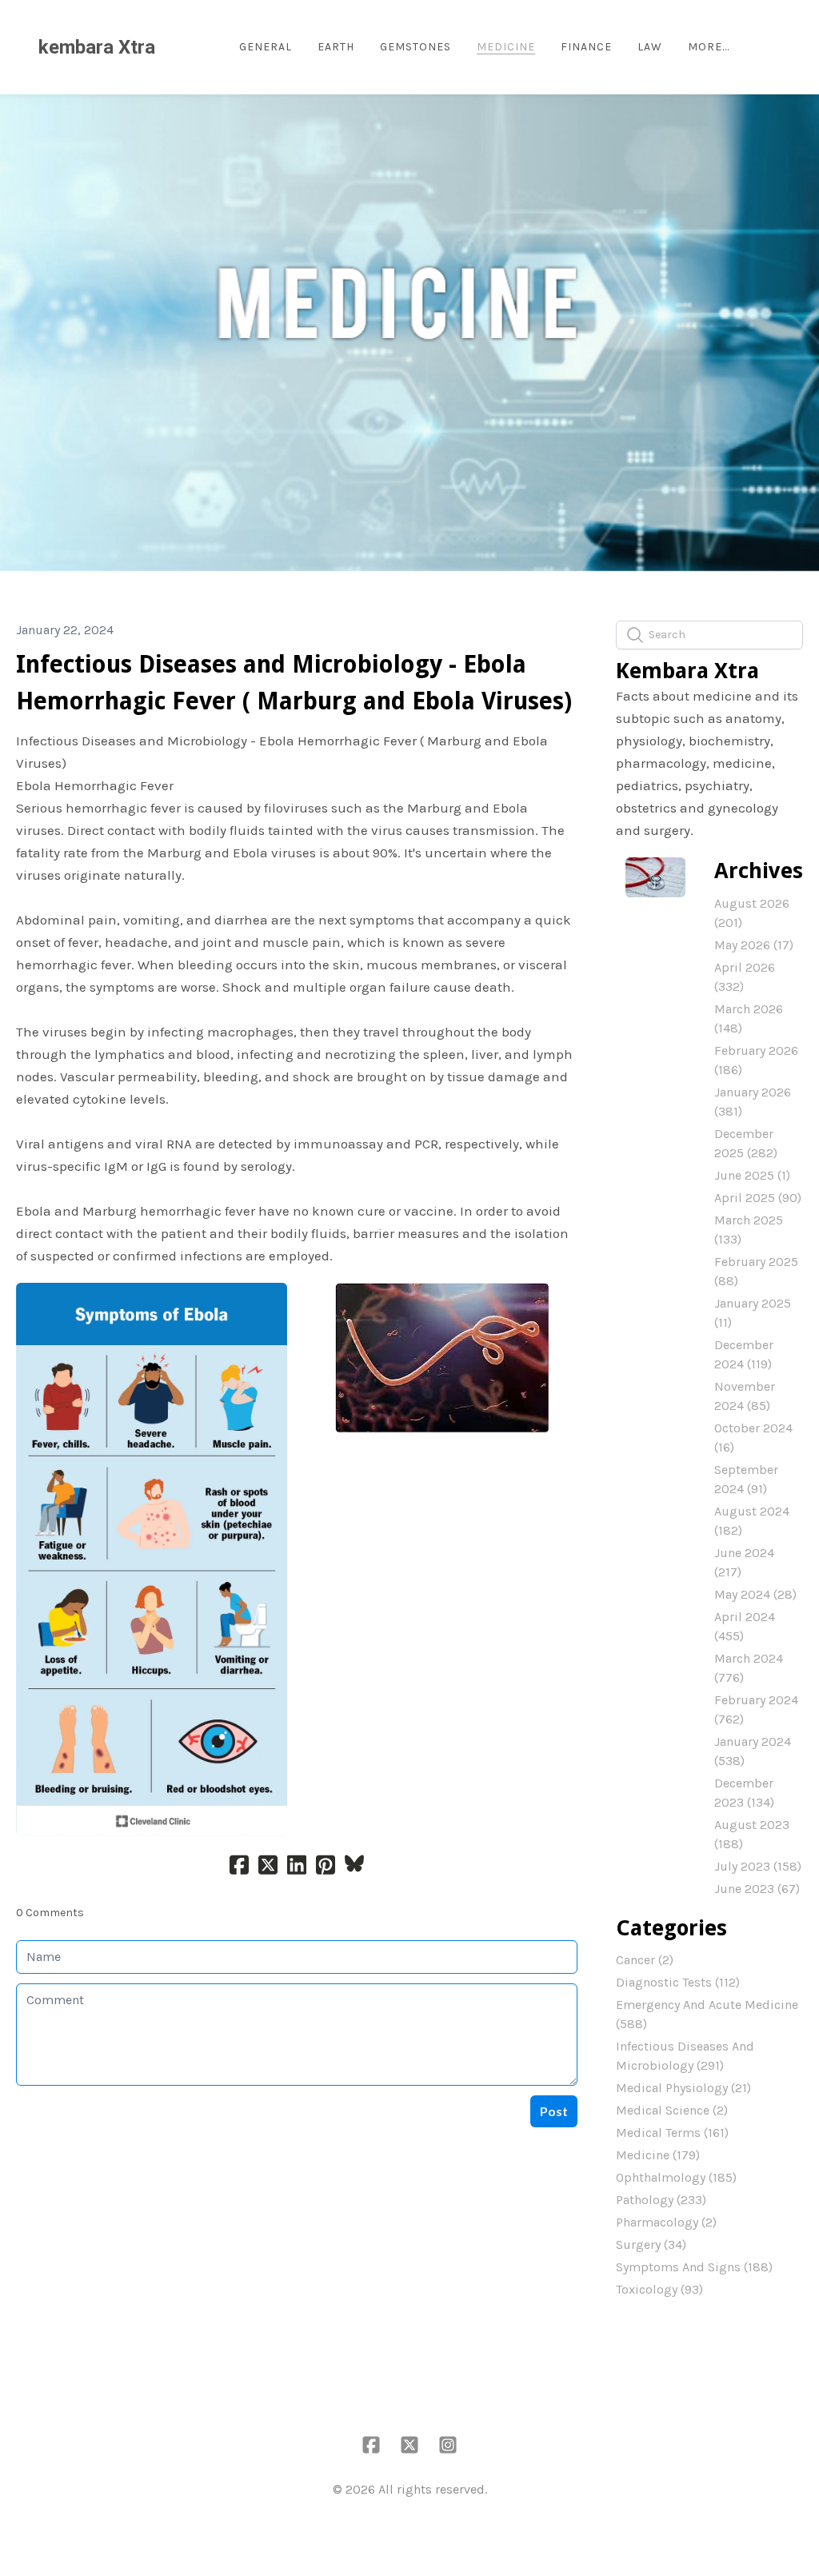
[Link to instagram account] (448, 2445)
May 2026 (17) (754, 945)
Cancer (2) (645, 1960)
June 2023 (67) (757, 1889)
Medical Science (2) (672, 2110)
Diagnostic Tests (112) (678, 1982)
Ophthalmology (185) (676, 2177)
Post (554, 2111)
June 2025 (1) (752, 1175)
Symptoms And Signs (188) (694, 2267)
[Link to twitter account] (409, 2445)
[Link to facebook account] (371, 2445)
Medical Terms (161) (672, 2133)
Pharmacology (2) (666, 2222)
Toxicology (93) (659, 2289)
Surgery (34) (651, 2245)
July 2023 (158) (758, 1866)
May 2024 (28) (755, 1594)
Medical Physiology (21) (683, 2088)
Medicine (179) (658, 2155)
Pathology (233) (661, 2200)
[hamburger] (174, 47)
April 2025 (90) (758, 1198)
